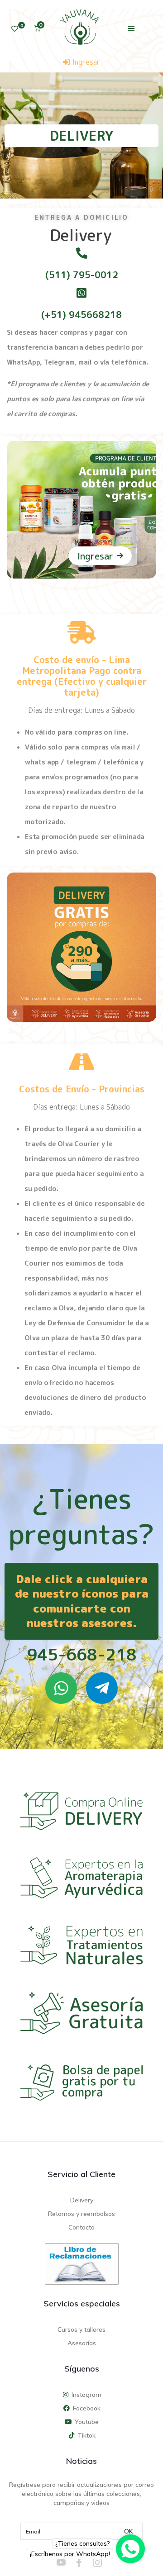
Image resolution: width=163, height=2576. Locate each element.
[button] (132, 28)
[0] (15, 29)
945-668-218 (82, 1654)
